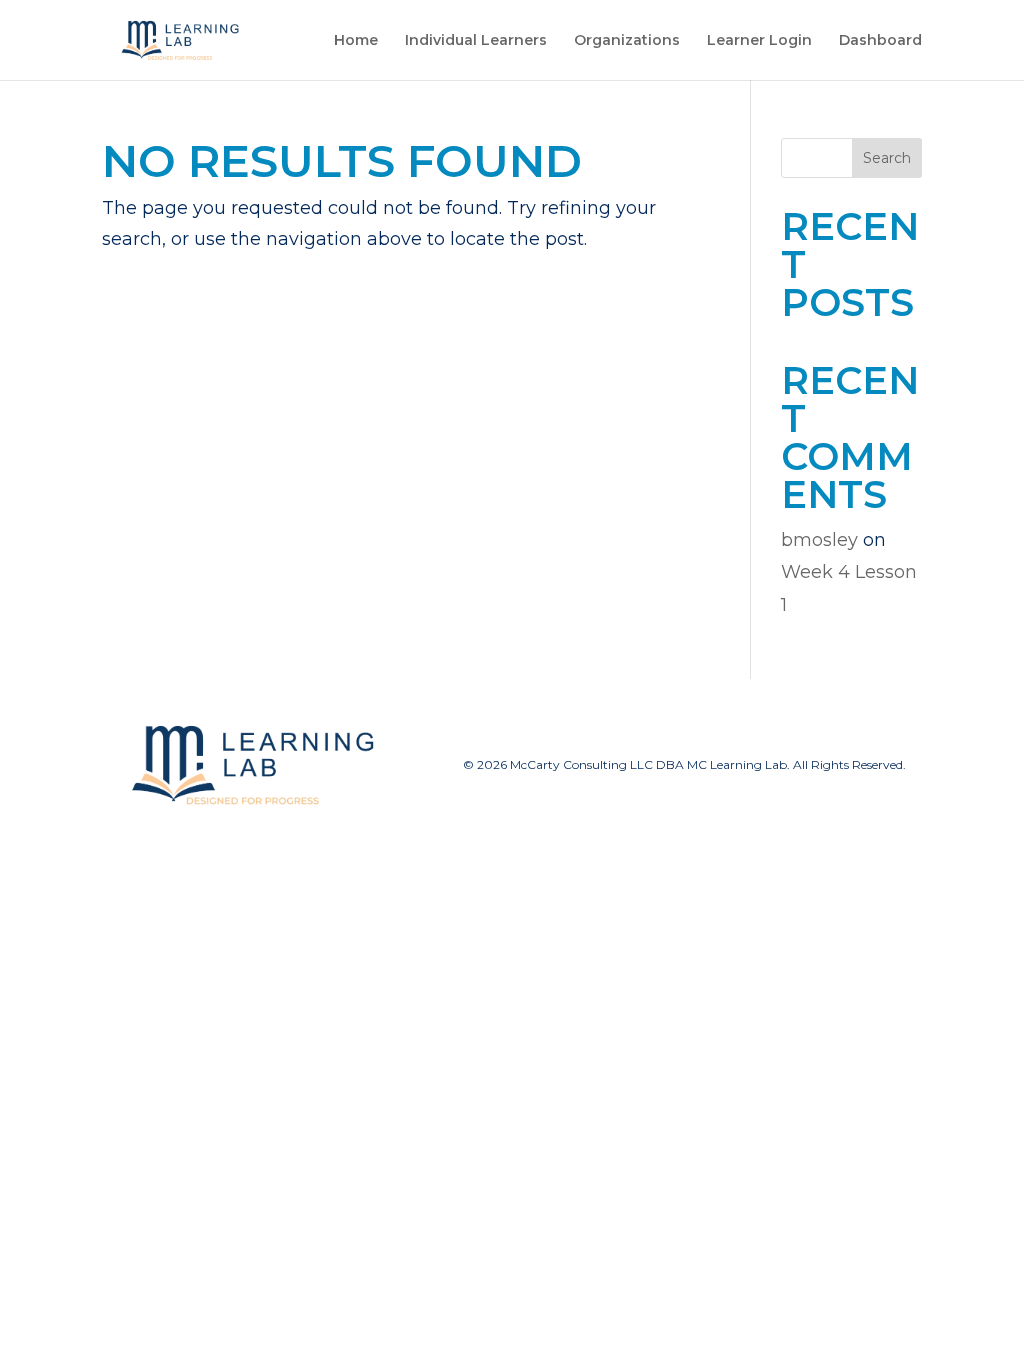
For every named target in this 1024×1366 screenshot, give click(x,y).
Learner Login (759, 41)
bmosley (819, 540)
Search (887, 158)
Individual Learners (476, 41)
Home (356, 41)
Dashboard (880, 41)
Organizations (627, 41)
